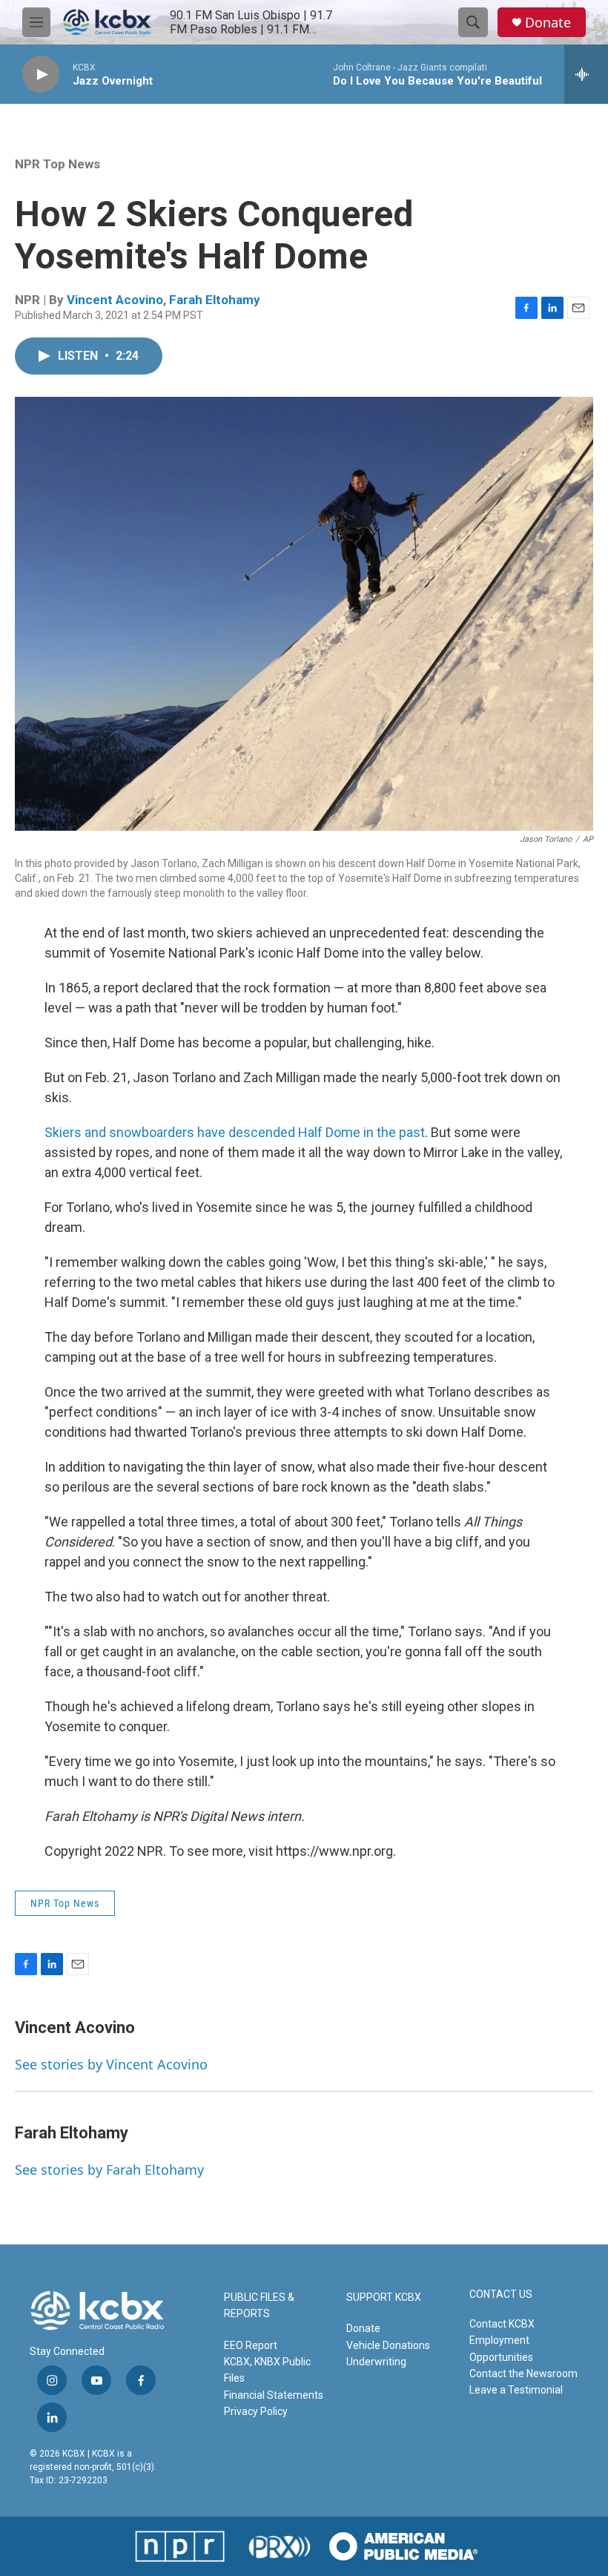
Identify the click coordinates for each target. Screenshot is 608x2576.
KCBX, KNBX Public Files (267, 2370)
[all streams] (586, 74)
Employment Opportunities (501, 2348)
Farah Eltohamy (215, 300)
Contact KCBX (502, 2324)
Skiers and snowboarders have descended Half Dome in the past (235, 1132)
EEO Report (251, 2345)
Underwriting (376, 2362)
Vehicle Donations (388, 2345)
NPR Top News (57, 164)
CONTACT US (501, 2295)
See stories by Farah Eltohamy (109, 2170)
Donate (548, 23)
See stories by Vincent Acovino (111, 2064)
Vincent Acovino (115, 300)
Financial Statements (274, 2395)
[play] (41, 75)
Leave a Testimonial (516, 2390)
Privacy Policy (256, 2411)
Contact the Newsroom (523, 2374)
